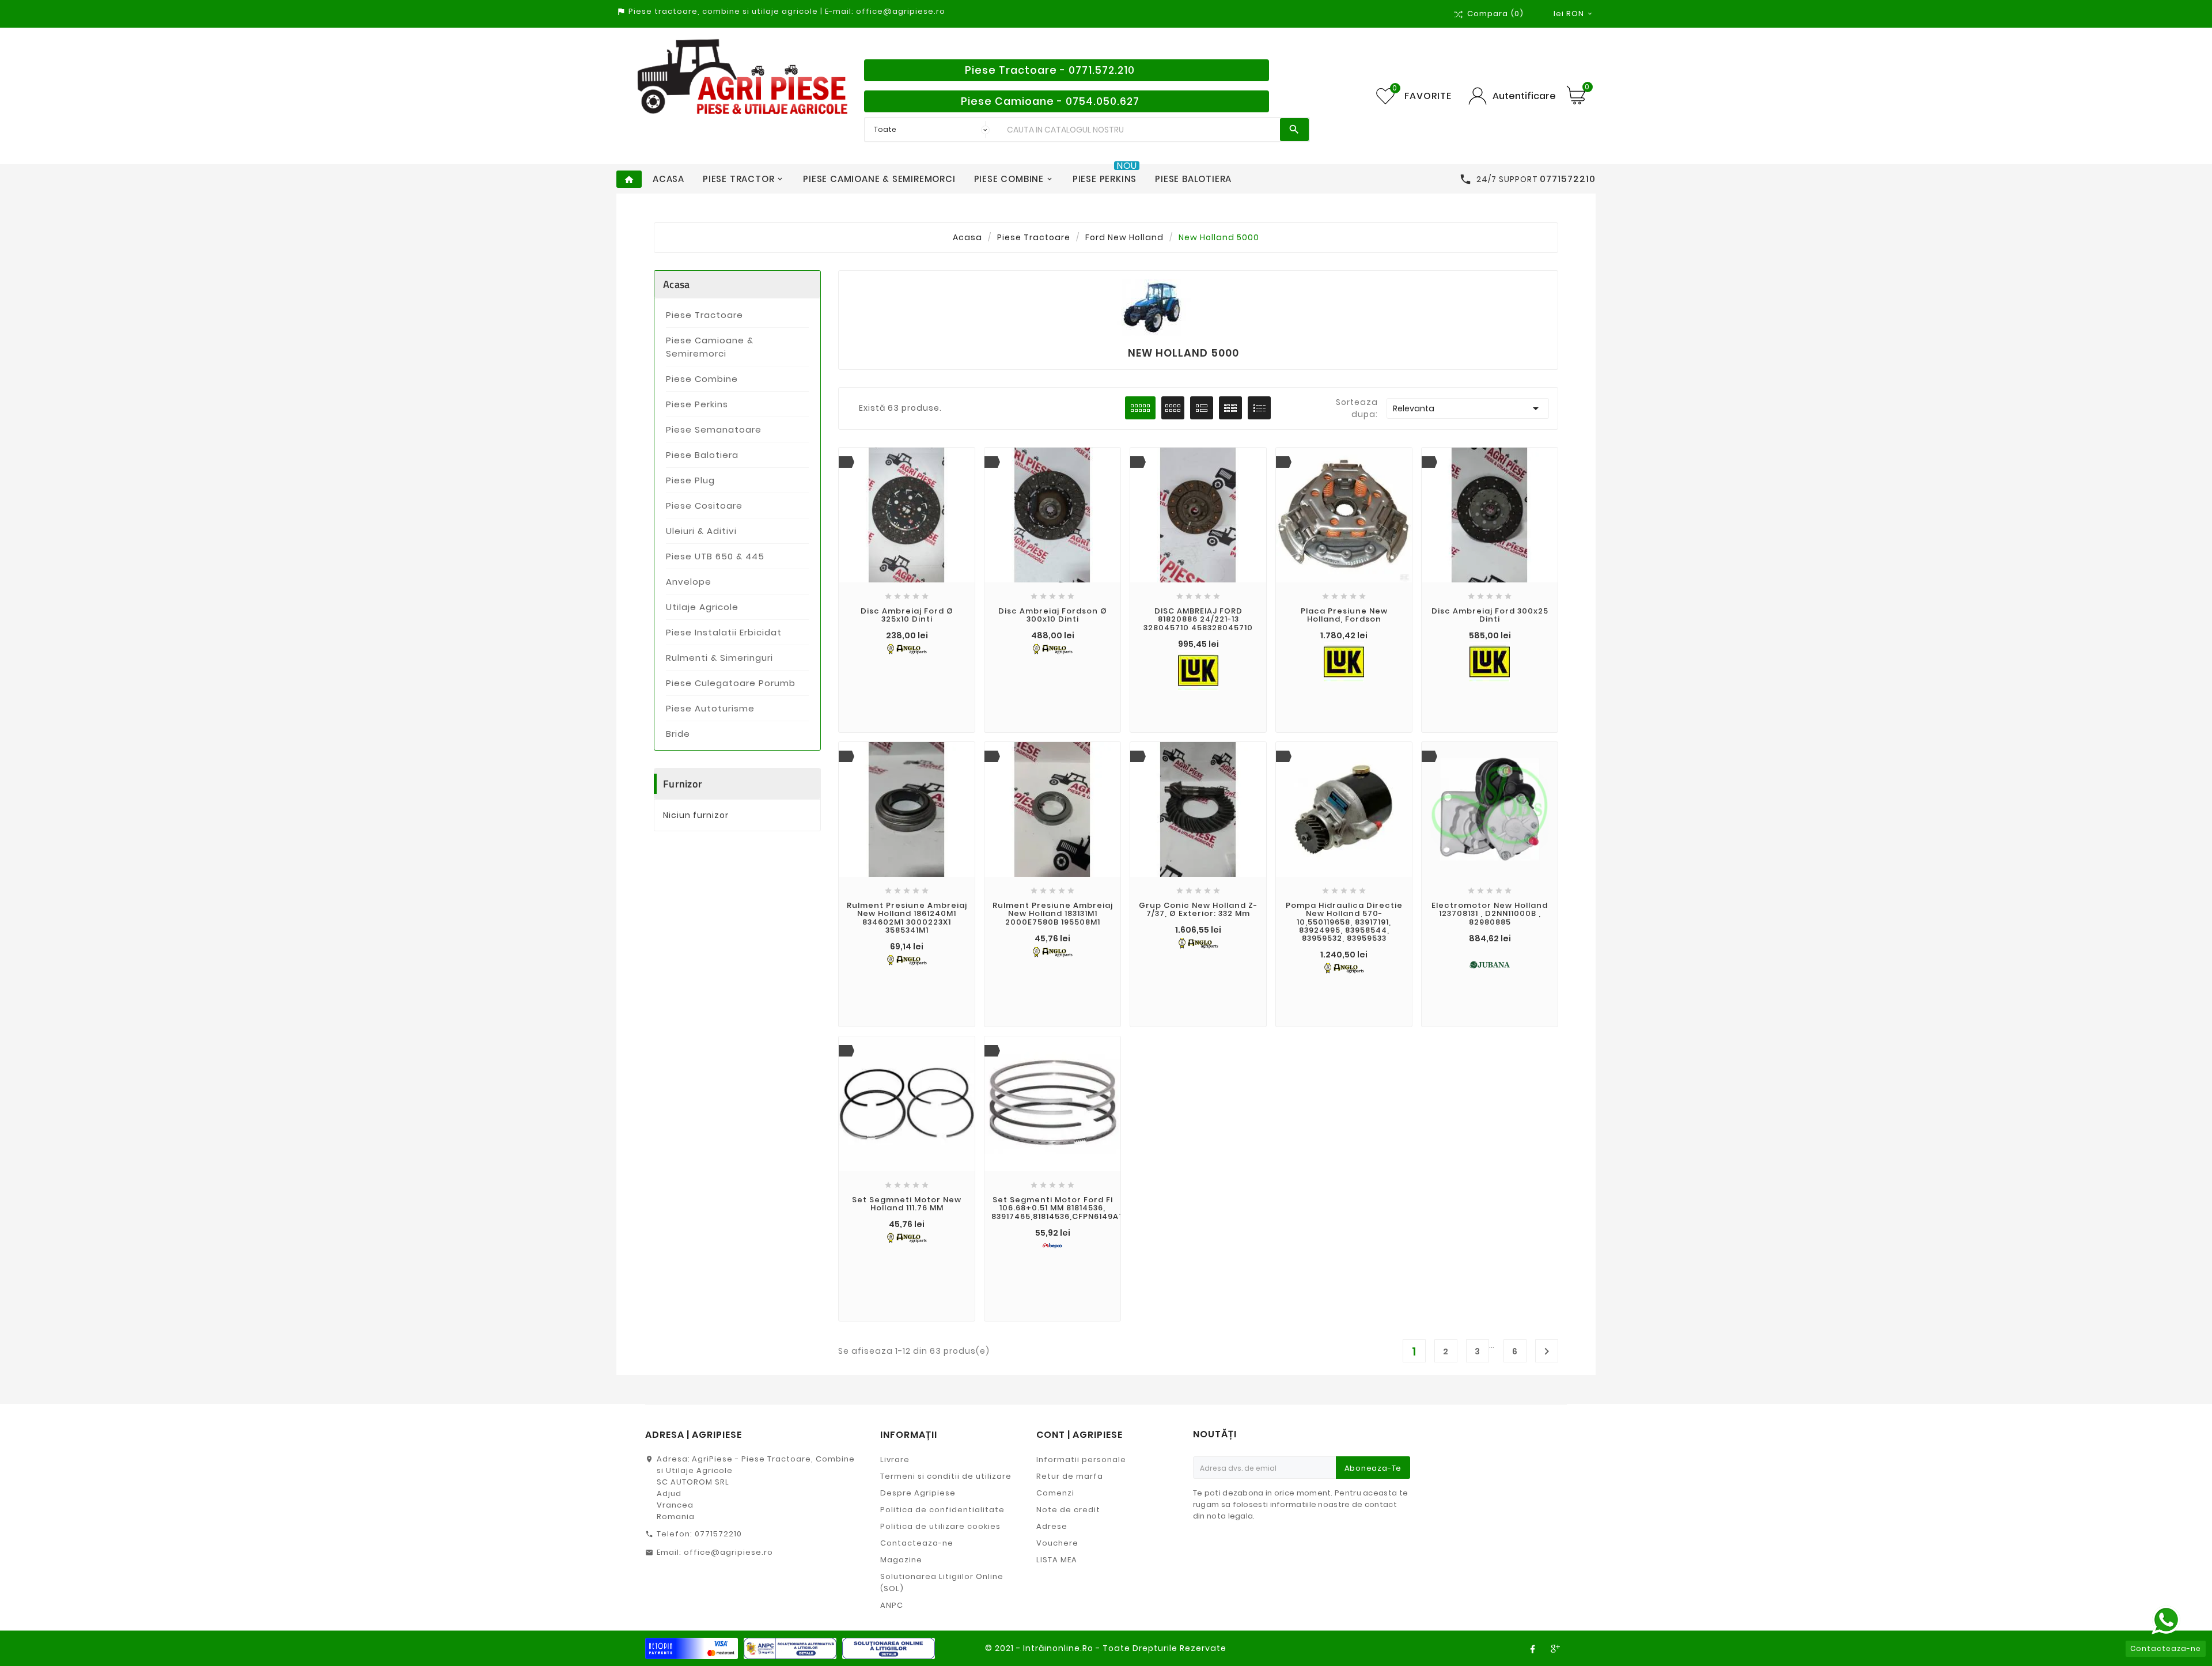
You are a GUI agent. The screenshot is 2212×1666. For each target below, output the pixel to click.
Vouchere (1057, 1543)
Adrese (1052, 1526)
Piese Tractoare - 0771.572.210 (1050, 70)
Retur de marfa (1070, 1476)
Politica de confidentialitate (942, 1510)
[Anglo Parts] (907, 649)
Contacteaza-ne (917, 1543)
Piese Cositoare (704, 506)
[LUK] (1198, 669)
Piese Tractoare (704, 315)
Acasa (677, 284)
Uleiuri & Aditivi (701, 531)
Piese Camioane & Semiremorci (710, 347)
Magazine (901, 1560)
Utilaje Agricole (702, 607)
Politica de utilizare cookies (940, 1526)
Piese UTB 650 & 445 (715, 556)
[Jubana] (1490, 964)
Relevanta (1468, 408)
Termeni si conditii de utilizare (946, 1476)
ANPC (892, 1605)
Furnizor (683, 784)
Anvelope (689, 582)
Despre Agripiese (918, 1493)
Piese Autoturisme (710, 708)
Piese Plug (690, 480)
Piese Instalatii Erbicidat (724, 632)
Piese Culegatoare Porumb (731, 683)
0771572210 (718, 1534)
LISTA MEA (1057, 1560)
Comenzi (1055, 1493)
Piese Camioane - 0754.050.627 (1050, 101)
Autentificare (1524, 96)
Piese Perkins (697, 404)
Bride (678, 734)
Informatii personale (1081, 1459)
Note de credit (1068, 1510)
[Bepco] (1052, 1245)
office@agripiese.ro (728, 1552)
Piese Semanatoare (714, 429)
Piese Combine (702, 379)
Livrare (895, 1459)
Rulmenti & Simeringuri (719, 658)
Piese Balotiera (702, 455)
